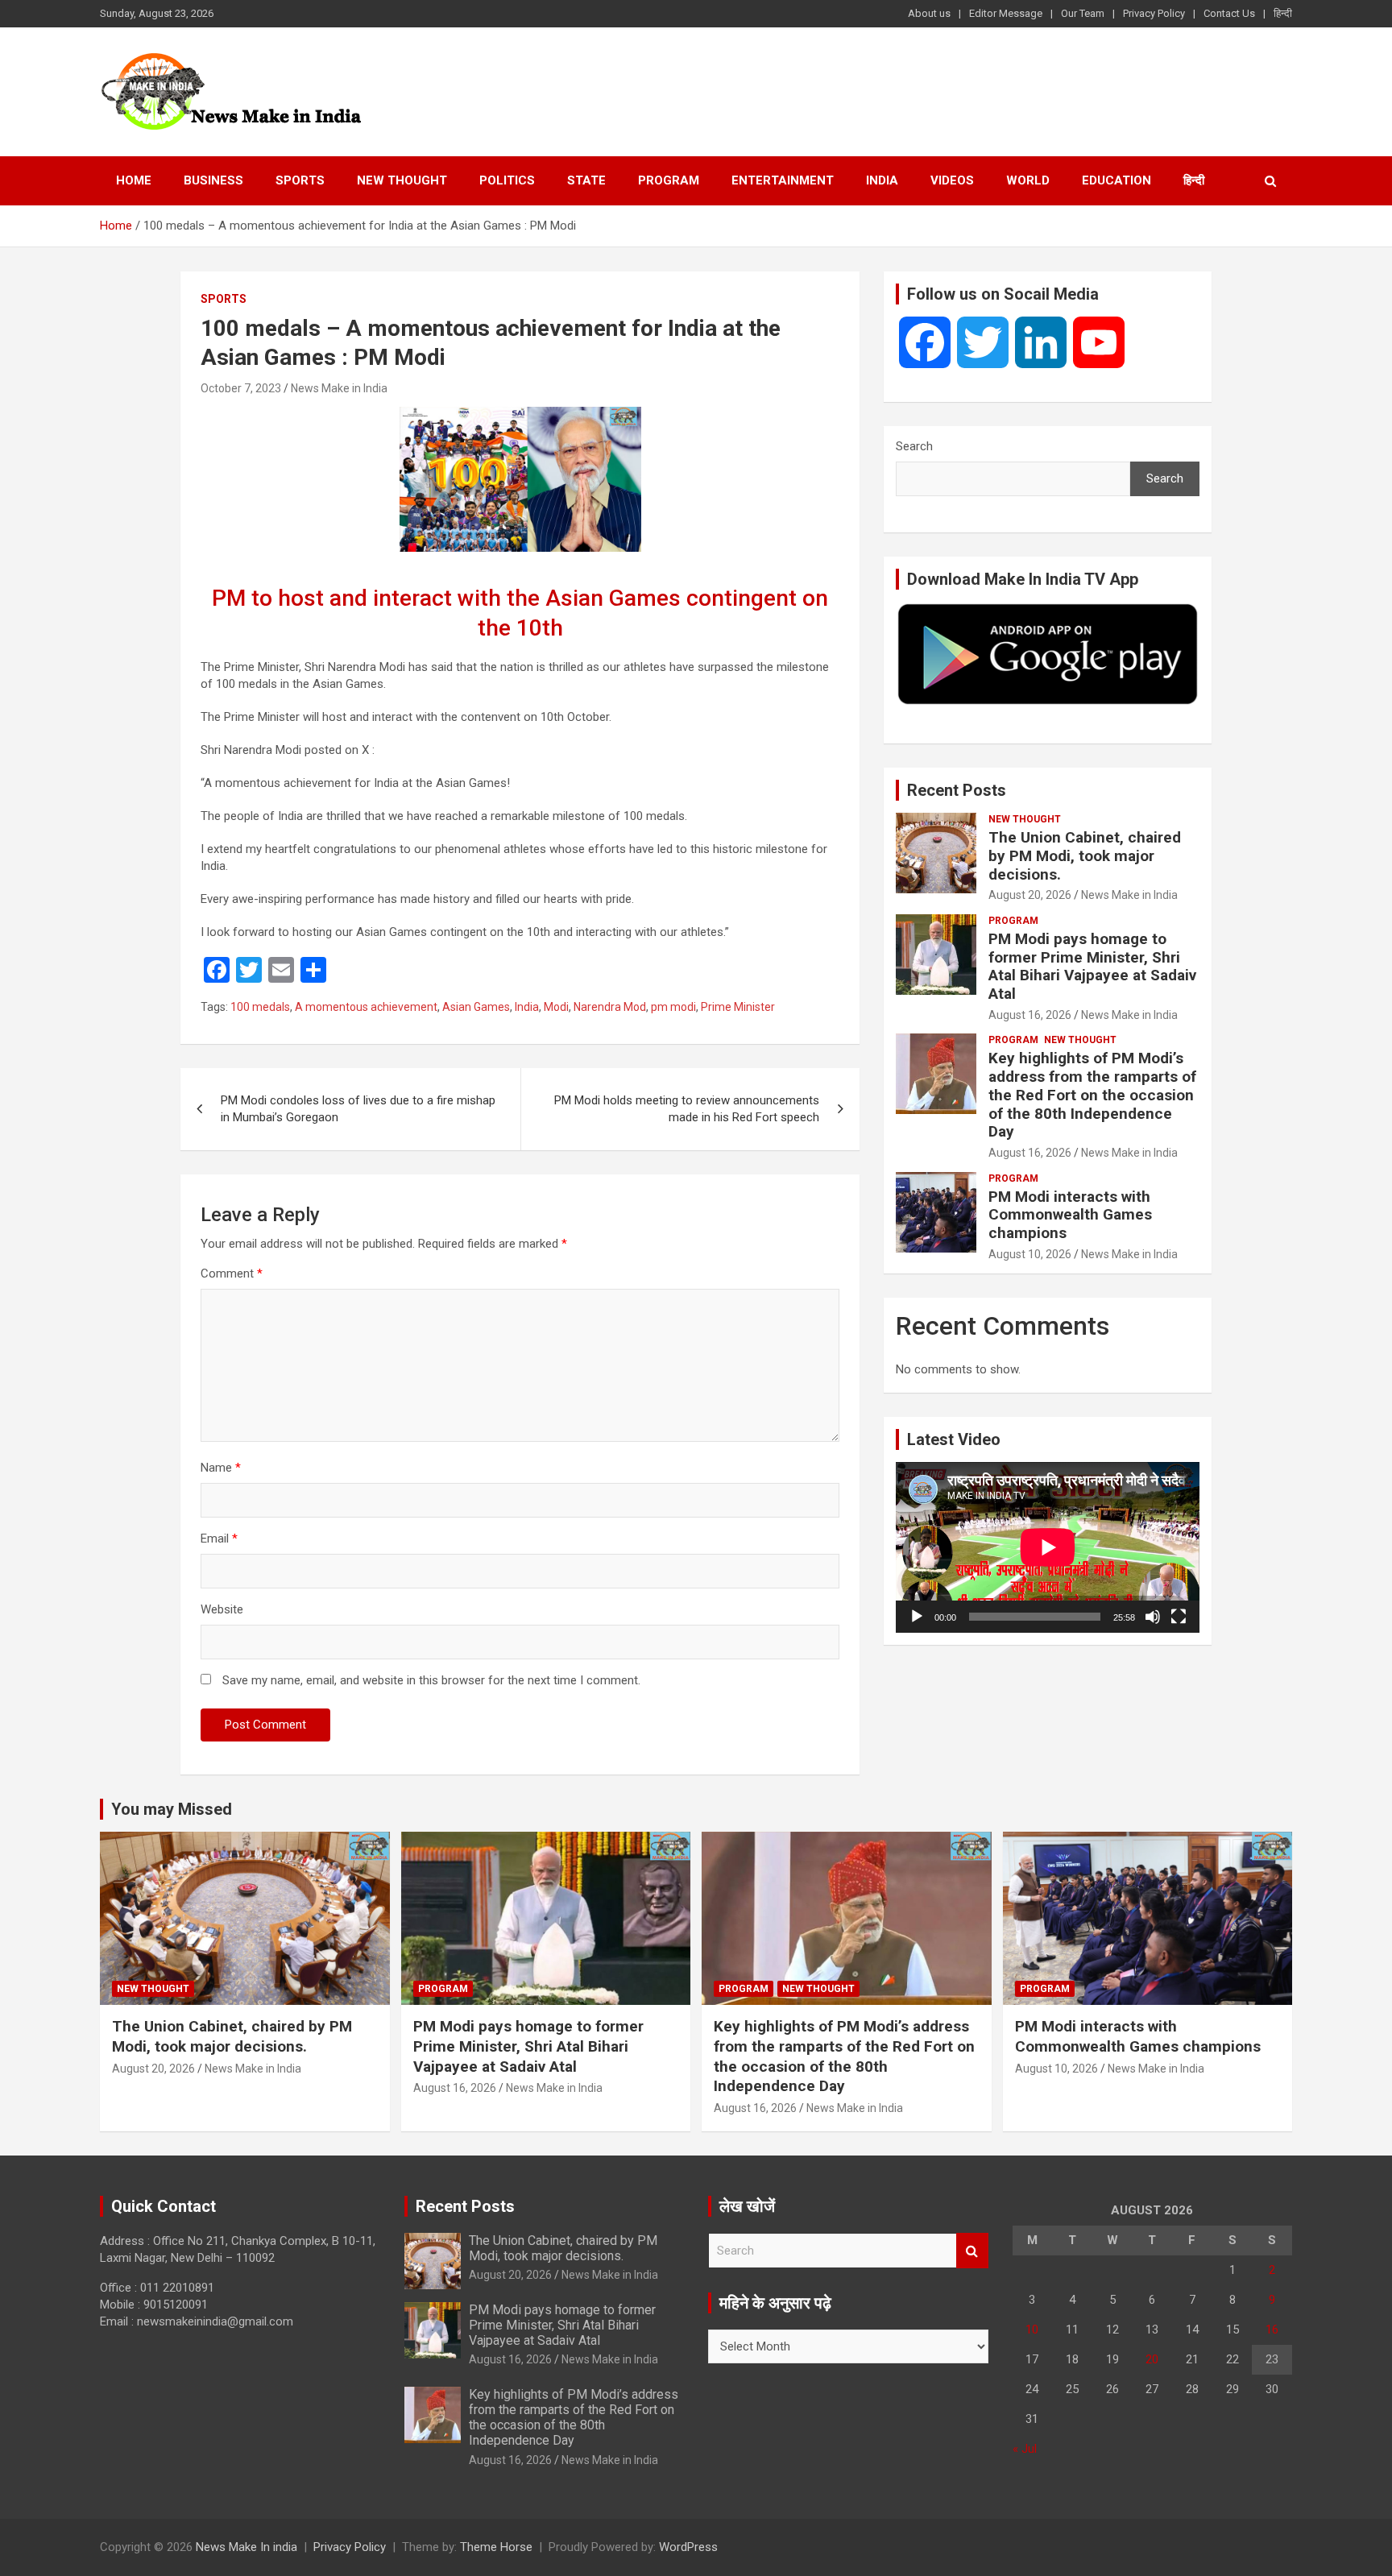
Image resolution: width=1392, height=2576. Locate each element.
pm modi (673, 1007)
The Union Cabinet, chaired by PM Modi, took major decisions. (1085, 856)
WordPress (688, 2547)
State (586, 180)
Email (219, 1539)
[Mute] (1153, 1617)
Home (134, 180)
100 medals (260, 1007)
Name (221, 1468)
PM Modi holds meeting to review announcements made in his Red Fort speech (687, 1109)
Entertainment (783, 180)
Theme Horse (496, 2547)
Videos (952, 180)
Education (1116, 180)
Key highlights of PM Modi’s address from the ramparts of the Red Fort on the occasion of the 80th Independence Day (1092, 1095)
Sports (300, 180)
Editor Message (1006, 13)
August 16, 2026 (1030, 1015)
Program (669, 180)
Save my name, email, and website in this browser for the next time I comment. (431, 1680)
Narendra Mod (610, 1007)
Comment (232, 1274)
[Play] (917, 1617)
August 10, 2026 (1030, 1254)
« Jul (1025, 2449)
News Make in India (339, 388)
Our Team (1083, 13)
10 (1032, 2330)
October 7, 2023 (241, 388)
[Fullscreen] (1179, 1617)
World (1028, 180)
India (882, 180)
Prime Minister (738, 1007)
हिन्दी (1283, 13)
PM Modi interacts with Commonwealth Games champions (1070, 1215)
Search (914, 446)
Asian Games (476, 1007)
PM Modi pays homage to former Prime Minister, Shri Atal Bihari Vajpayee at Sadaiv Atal (1092, 966)
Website (222, 1609)
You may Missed (172, 1809)
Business (213, 180)
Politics (507, 180)
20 (1152, 2359)
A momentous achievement (366, 1007)
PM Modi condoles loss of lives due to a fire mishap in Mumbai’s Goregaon (358, 1109)
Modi (556, 1007)
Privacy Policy (1154, 13)
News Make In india (246, 2547)
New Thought (402, 180)
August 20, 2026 (1030, 895)
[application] (1048, 1547)
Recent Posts (957, 790)
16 (1272, 2330)
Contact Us (1229, 13)
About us (929, 13)
